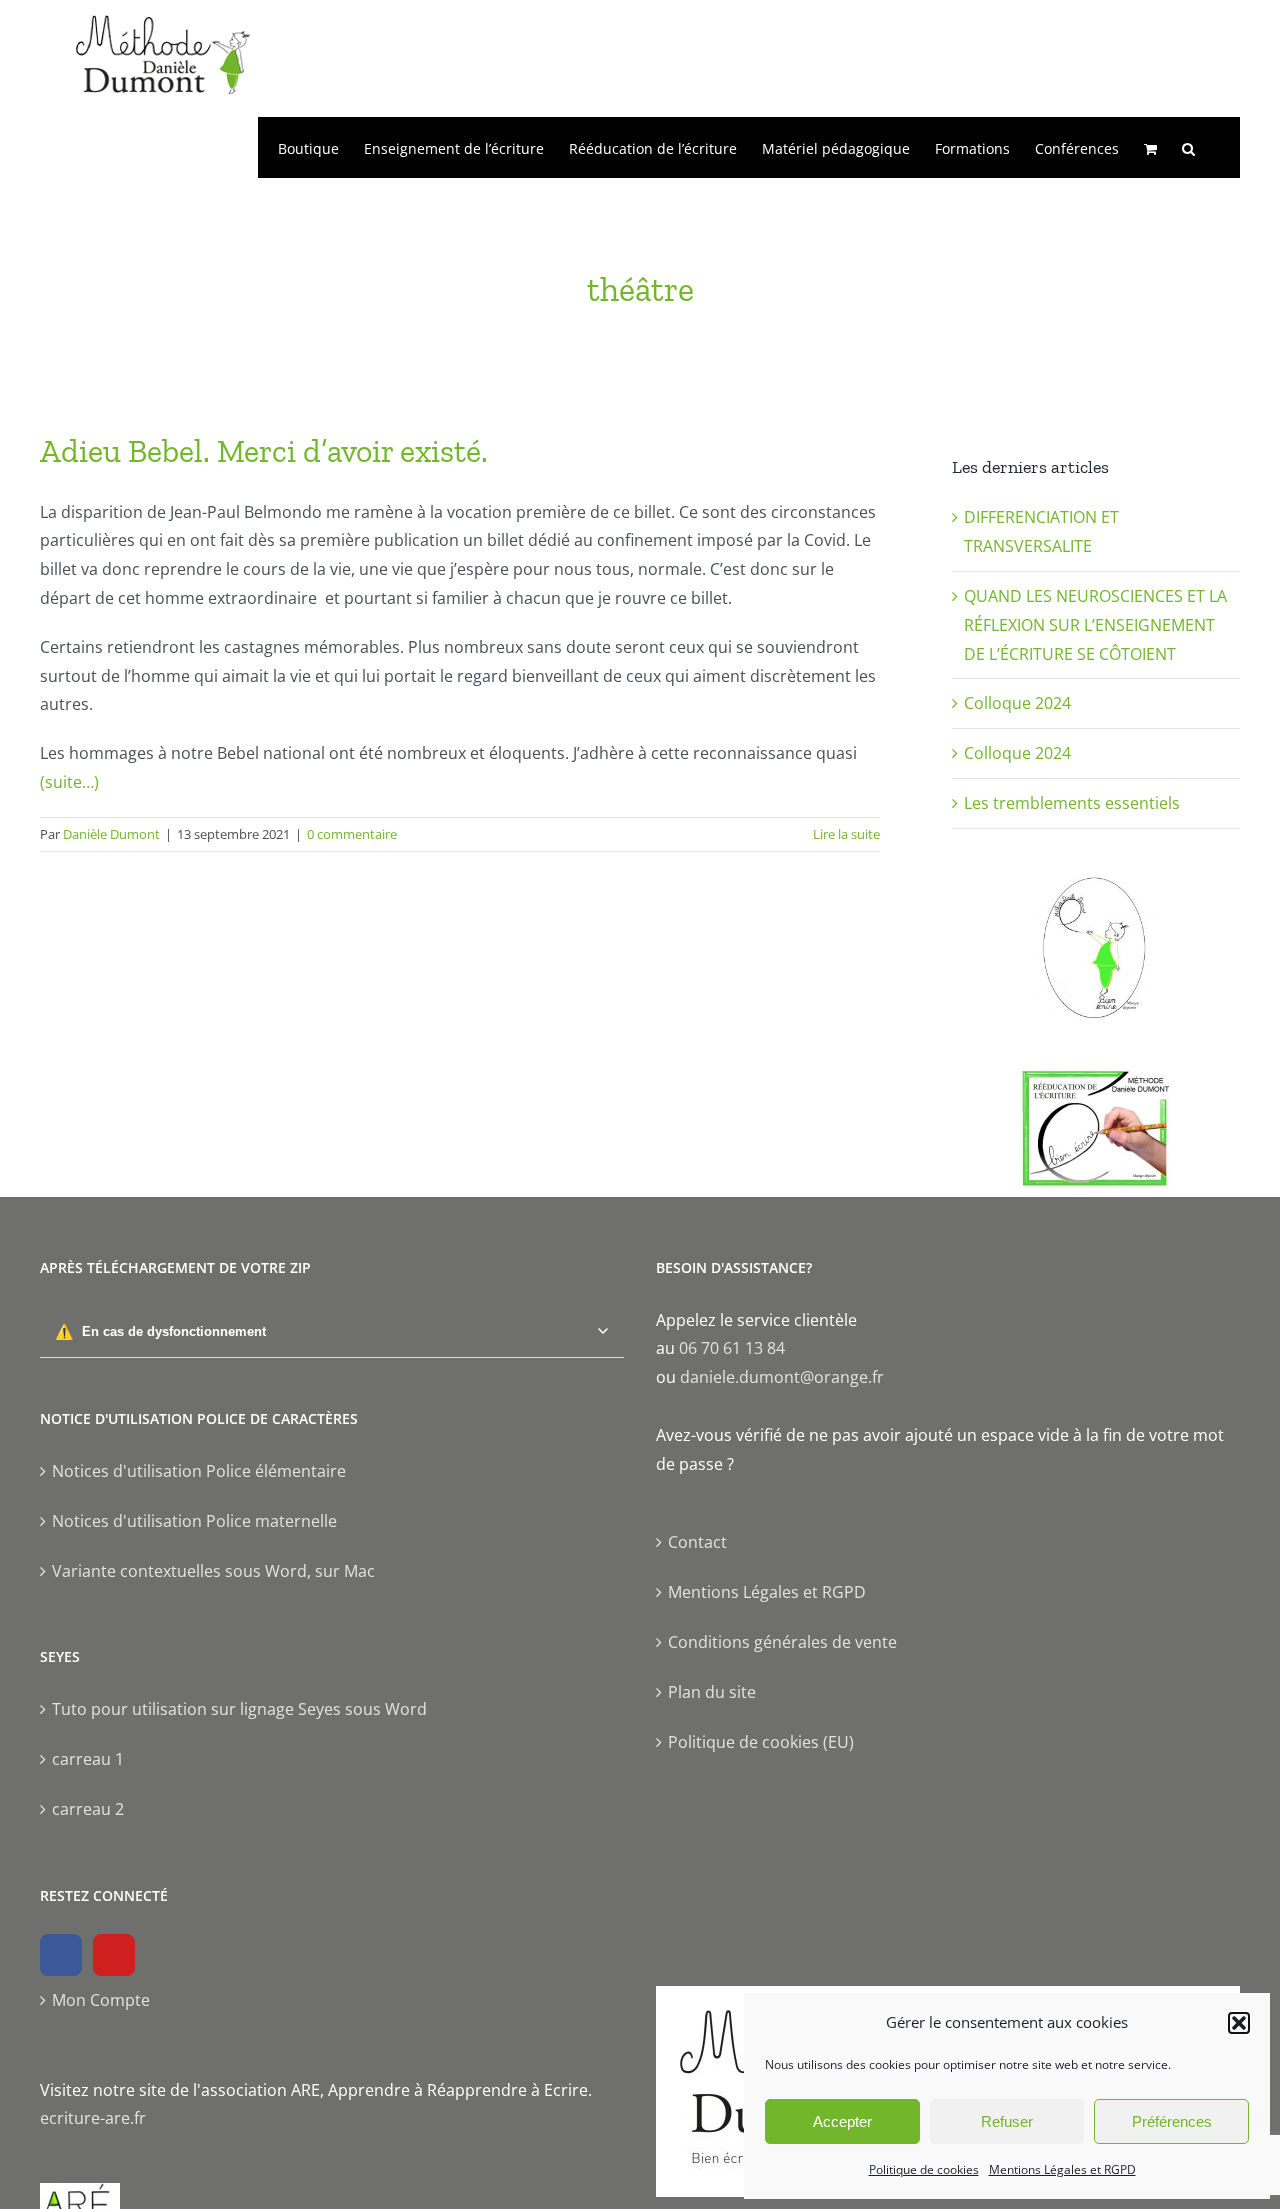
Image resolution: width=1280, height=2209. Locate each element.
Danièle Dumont (111, 834)
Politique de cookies (924, 2169)
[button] (1239, 2023)
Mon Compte (101, 2000)
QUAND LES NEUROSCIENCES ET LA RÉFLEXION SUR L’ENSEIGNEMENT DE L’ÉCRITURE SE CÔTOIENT (1095, 625)
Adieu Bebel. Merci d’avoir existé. (264, 451)
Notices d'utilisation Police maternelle (194, 1521)
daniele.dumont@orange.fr (782, 1377)
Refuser (1007, 2121)
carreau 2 (88, 1809)
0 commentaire (352, 834)
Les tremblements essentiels (1072, 803)
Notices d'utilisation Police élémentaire (199, 1471)
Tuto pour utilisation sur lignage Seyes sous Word (239, 1709)
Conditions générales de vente (782, 1642)
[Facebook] (61, 1955)
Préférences (1172, 2121)
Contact (697, 1542)
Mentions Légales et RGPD (1062, 2169)
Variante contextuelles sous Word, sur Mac (213, 1571)
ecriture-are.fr (93, 2118)
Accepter (842, 2121)
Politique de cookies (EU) (761, 1742)
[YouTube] (114, 1955)
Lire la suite (846, 834)
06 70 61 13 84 (732, 1348)
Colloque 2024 (1017, 703)
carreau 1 (88, 1759)
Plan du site (712, 1692)
